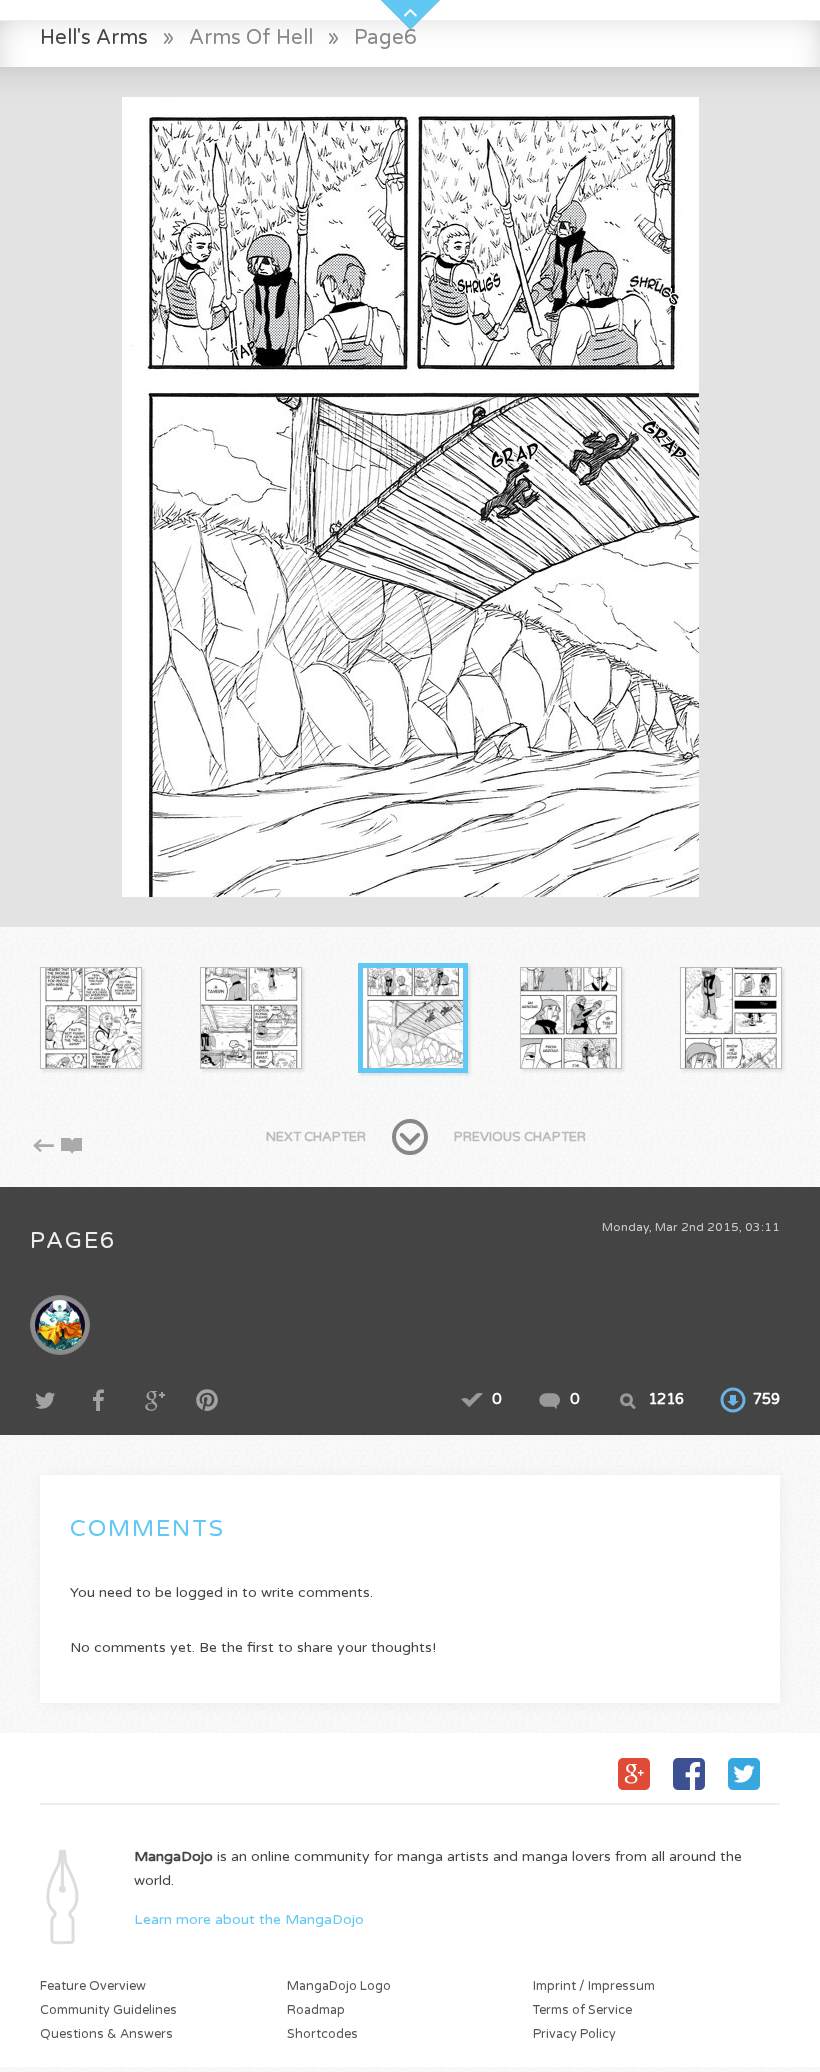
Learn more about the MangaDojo (249, 1919)
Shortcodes (322, 2034)
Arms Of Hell (251, 37)
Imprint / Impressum (594, 1986)
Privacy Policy (574, 2034)
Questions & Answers (106, 2034)
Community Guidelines (108, 2010)
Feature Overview (93, 1986)
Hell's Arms (94, 37)
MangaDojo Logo (339, 1986)
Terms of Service (582, 2010)
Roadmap (316, 2010)
